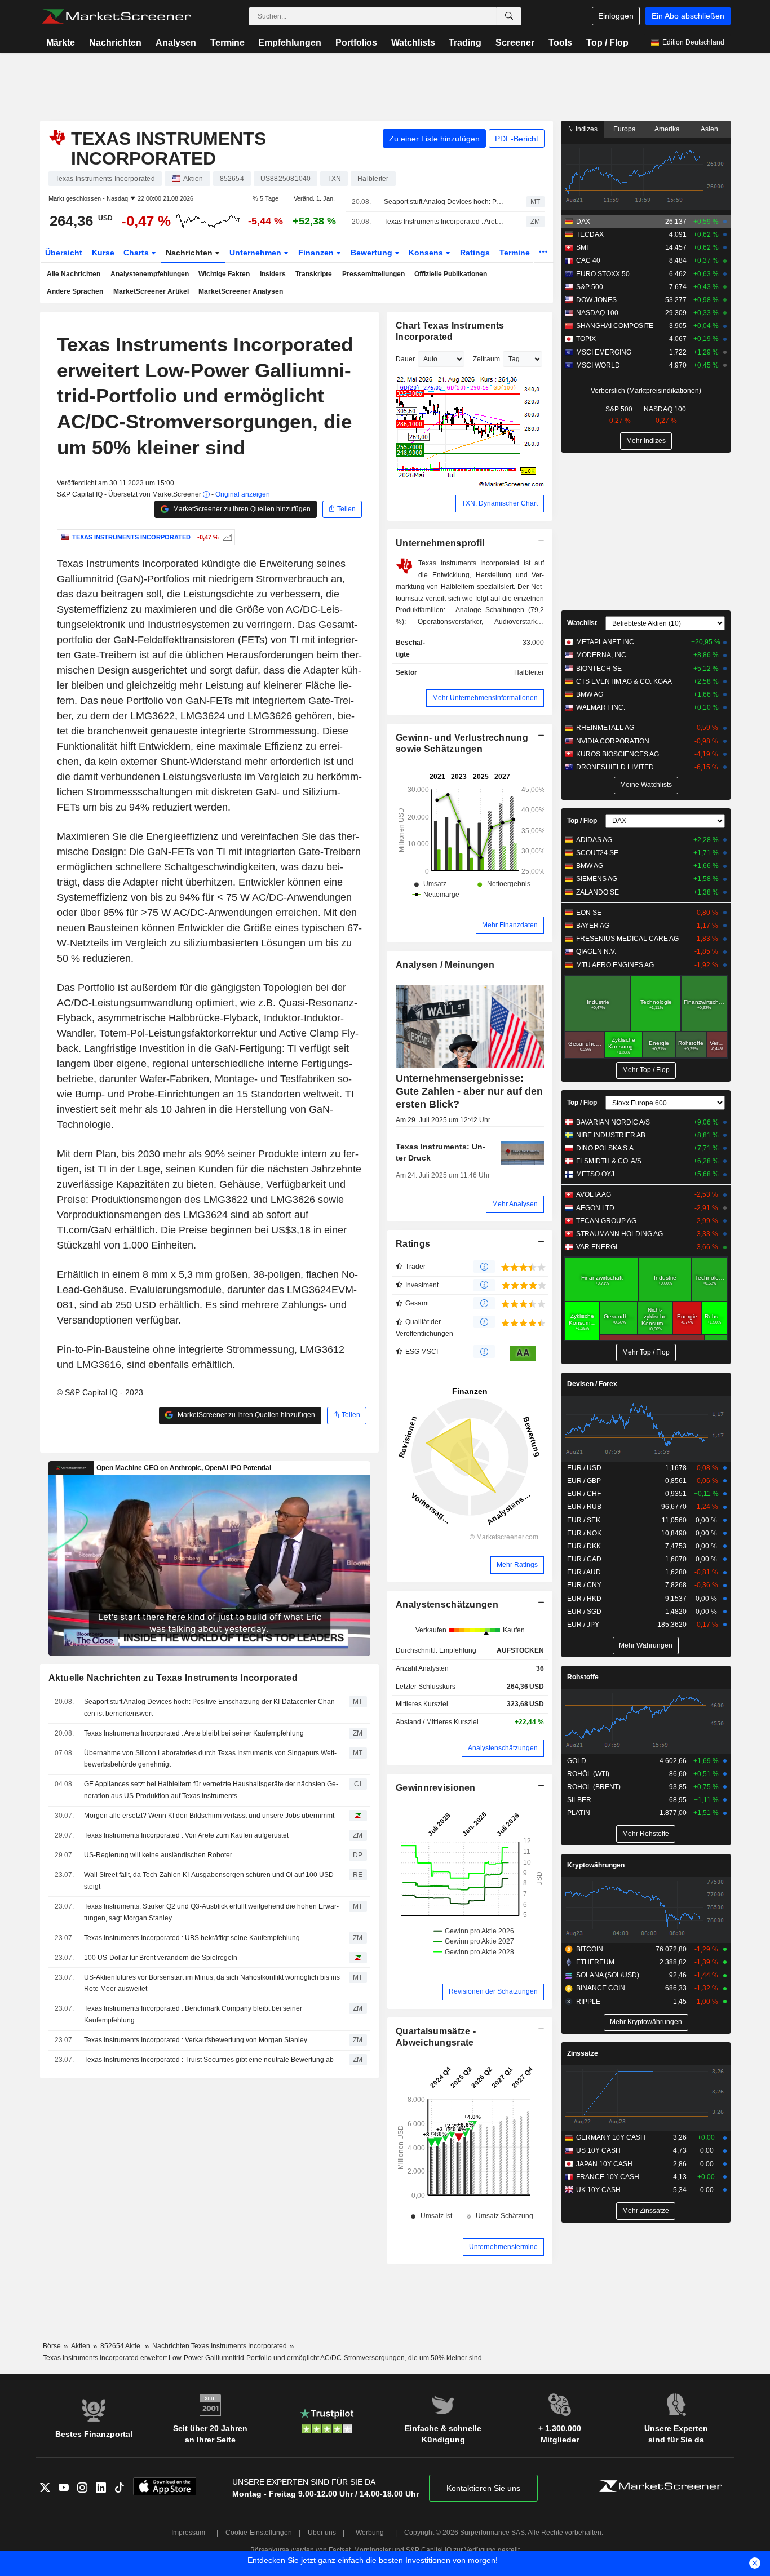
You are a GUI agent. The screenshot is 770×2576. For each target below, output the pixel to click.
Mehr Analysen (515, 1204)
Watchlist (582, 623)
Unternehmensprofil (440, 543)
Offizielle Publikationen (451, 274)
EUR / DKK (584, 1546)
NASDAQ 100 (597, 313)
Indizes (586, 129)
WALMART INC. (601, 707)
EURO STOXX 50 (603, 274)
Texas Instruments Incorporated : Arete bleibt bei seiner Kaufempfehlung (445, 222)
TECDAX (590, 234)
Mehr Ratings (517, 1565)
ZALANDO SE (598, 892)
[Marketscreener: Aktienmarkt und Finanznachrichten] (116, 16)
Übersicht (64, 253)
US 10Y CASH (598, 2150)
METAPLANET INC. (606, 642)
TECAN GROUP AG (606, 1221)
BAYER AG (593, 926)
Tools (560, 43)
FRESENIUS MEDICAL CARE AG (627, 939)
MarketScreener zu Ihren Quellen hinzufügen (241, 509)
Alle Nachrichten (74, 274)
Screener (515, 43)
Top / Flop (607, 43)
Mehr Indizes (646, 441)
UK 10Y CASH (598, 2190)
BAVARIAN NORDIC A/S (613, 1122)
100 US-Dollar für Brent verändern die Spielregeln (161, 1958)
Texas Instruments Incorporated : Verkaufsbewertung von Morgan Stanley (196, 2040)
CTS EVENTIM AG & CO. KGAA (624, 681)
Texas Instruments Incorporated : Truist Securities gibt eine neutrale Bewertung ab (209, 2060)
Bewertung (373, 253)
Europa (625, 129)
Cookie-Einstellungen (259, 2533)
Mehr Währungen (646, 1645)
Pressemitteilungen (373, 274)
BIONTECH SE (599, 669)
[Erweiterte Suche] (509, 16)
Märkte (61, 43)
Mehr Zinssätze (646, 2211)
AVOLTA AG (594, 1194)
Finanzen (317, 253)
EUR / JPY (583, 1625)
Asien (709, 129)
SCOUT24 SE (597, 853)
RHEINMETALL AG (605, 728)
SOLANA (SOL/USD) (608, 1975)
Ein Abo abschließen (688, 16)
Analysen (176, 43)
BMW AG (590, 694)
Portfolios (356, 43)
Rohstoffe (583, 1677)
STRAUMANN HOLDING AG (619, 1234)
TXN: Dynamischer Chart (500, 503)
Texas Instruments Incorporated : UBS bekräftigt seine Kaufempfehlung (192, 1938)
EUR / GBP (584, 1481)
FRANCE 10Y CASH (608, 2177)
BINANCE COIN (601, 1988)
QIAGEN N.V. (596, 951)
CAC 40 (588, 260)
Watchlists (413, 43)
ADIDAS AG (594, 840)
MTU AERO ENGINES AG (615, 965)
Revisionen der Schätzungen (493, 1991)
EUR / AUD (584, 1572)
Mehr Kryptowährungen (646, 2022)
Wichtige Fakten (224, 274)
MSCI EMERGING (604, 352)
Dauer (405, 359)
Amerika (667, 129)
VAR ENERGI (597, 1247)
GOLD (577, 1761)
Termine (227, 43)
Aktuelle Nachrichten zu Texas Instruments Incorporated (173, 1678)
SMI (582, 247)
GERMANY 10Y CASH (611, 2137)
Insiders (273, 274)
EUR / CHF (584, 1494)
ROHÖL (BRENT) (594, 1787)
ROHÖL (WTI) (588, 1774)
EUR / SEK (584, 1520)
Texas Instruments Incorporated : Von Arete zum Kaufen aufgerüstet (186, 1835)
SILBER (579, 1800)
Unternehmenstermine (503, 2247)
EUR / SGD (584, 1612)
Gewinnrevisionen (436, 1788)
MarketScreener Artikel (151, 291)
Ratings (475, 253)
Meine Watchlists (646, 785)
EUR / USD (584, 1468)
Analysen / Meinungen (445, 965)
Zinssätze (583, 2053)
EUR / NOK (584, 1533)
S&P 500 (590, 287)
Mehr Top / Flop (646, 1070)
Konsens (427, 253)
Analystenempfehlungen (150, 274)
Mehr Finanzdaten (510, 925)
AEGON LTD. (596, 1208)
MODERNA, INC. (602, 655)
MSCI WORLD (598, 365)
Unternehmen (256, 253)
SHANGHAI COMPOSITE (615, 326)
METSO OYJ (595, 1174)
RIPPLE (588, 2002)
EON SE (589, 913)
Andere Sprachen (75, 291)
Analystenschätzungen (447, 1605)
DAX (583, 222)
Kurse (103, 253)
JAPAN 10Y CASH (604, 2164)
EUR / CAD (584, 1559)
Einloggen (616, 16)
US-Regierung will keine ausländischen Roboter (158, 1855)
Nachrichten (115, 43)
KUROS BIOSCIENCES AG (618, 754)
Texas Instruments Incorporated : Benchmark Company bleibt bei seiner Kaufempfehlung (193, 2014)
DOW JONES (596, 300)
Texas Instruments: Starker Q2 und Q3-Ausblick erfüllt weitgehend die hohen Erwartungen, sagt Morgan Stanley (211, 1912)
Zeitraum (486, 359)
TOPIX (586, 339)
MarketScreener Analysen (241, 291)
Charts (137, 253)
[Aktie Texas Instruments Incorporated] (226, 537)
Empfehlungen (290, 43)
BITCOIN (590, 1949)
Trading (465, 43)
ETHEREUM (595, 1962)
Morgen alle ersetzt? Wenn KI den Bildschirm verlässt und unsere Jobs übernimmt (209, 1816)
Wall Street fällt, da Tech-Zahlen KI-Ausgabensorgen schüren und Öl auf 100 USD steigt (209, 1881)
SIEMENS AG (597, 879)
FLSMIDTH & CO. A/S (609, 1161)
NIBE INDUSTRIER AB (611, 1135)
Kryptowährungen (596, 1865)
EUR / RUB (584, 1507)
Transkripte (314, 274)
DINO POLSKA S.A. (606, 1148)
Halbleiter (529, 672)
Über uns (322, 2533)
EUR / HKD (584, 1599)
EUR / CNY (584, 1585)
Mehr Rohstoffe (646, 1834)
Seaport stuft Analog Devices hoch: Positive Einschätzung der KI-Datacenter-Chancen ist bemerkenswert (445, 202)
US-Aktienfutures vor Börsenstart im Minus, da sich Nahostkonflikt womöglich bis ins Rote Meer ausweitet (212, 1983)
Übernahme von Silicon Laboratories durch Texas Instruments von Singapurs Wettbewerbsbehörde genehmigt (210, 1759)
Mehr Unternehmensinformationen (485, 698)
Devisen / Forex (592, 1384)
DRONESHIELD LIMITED (615, 767)
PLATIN (579, 1813)
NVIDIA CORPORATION (613, 741)
